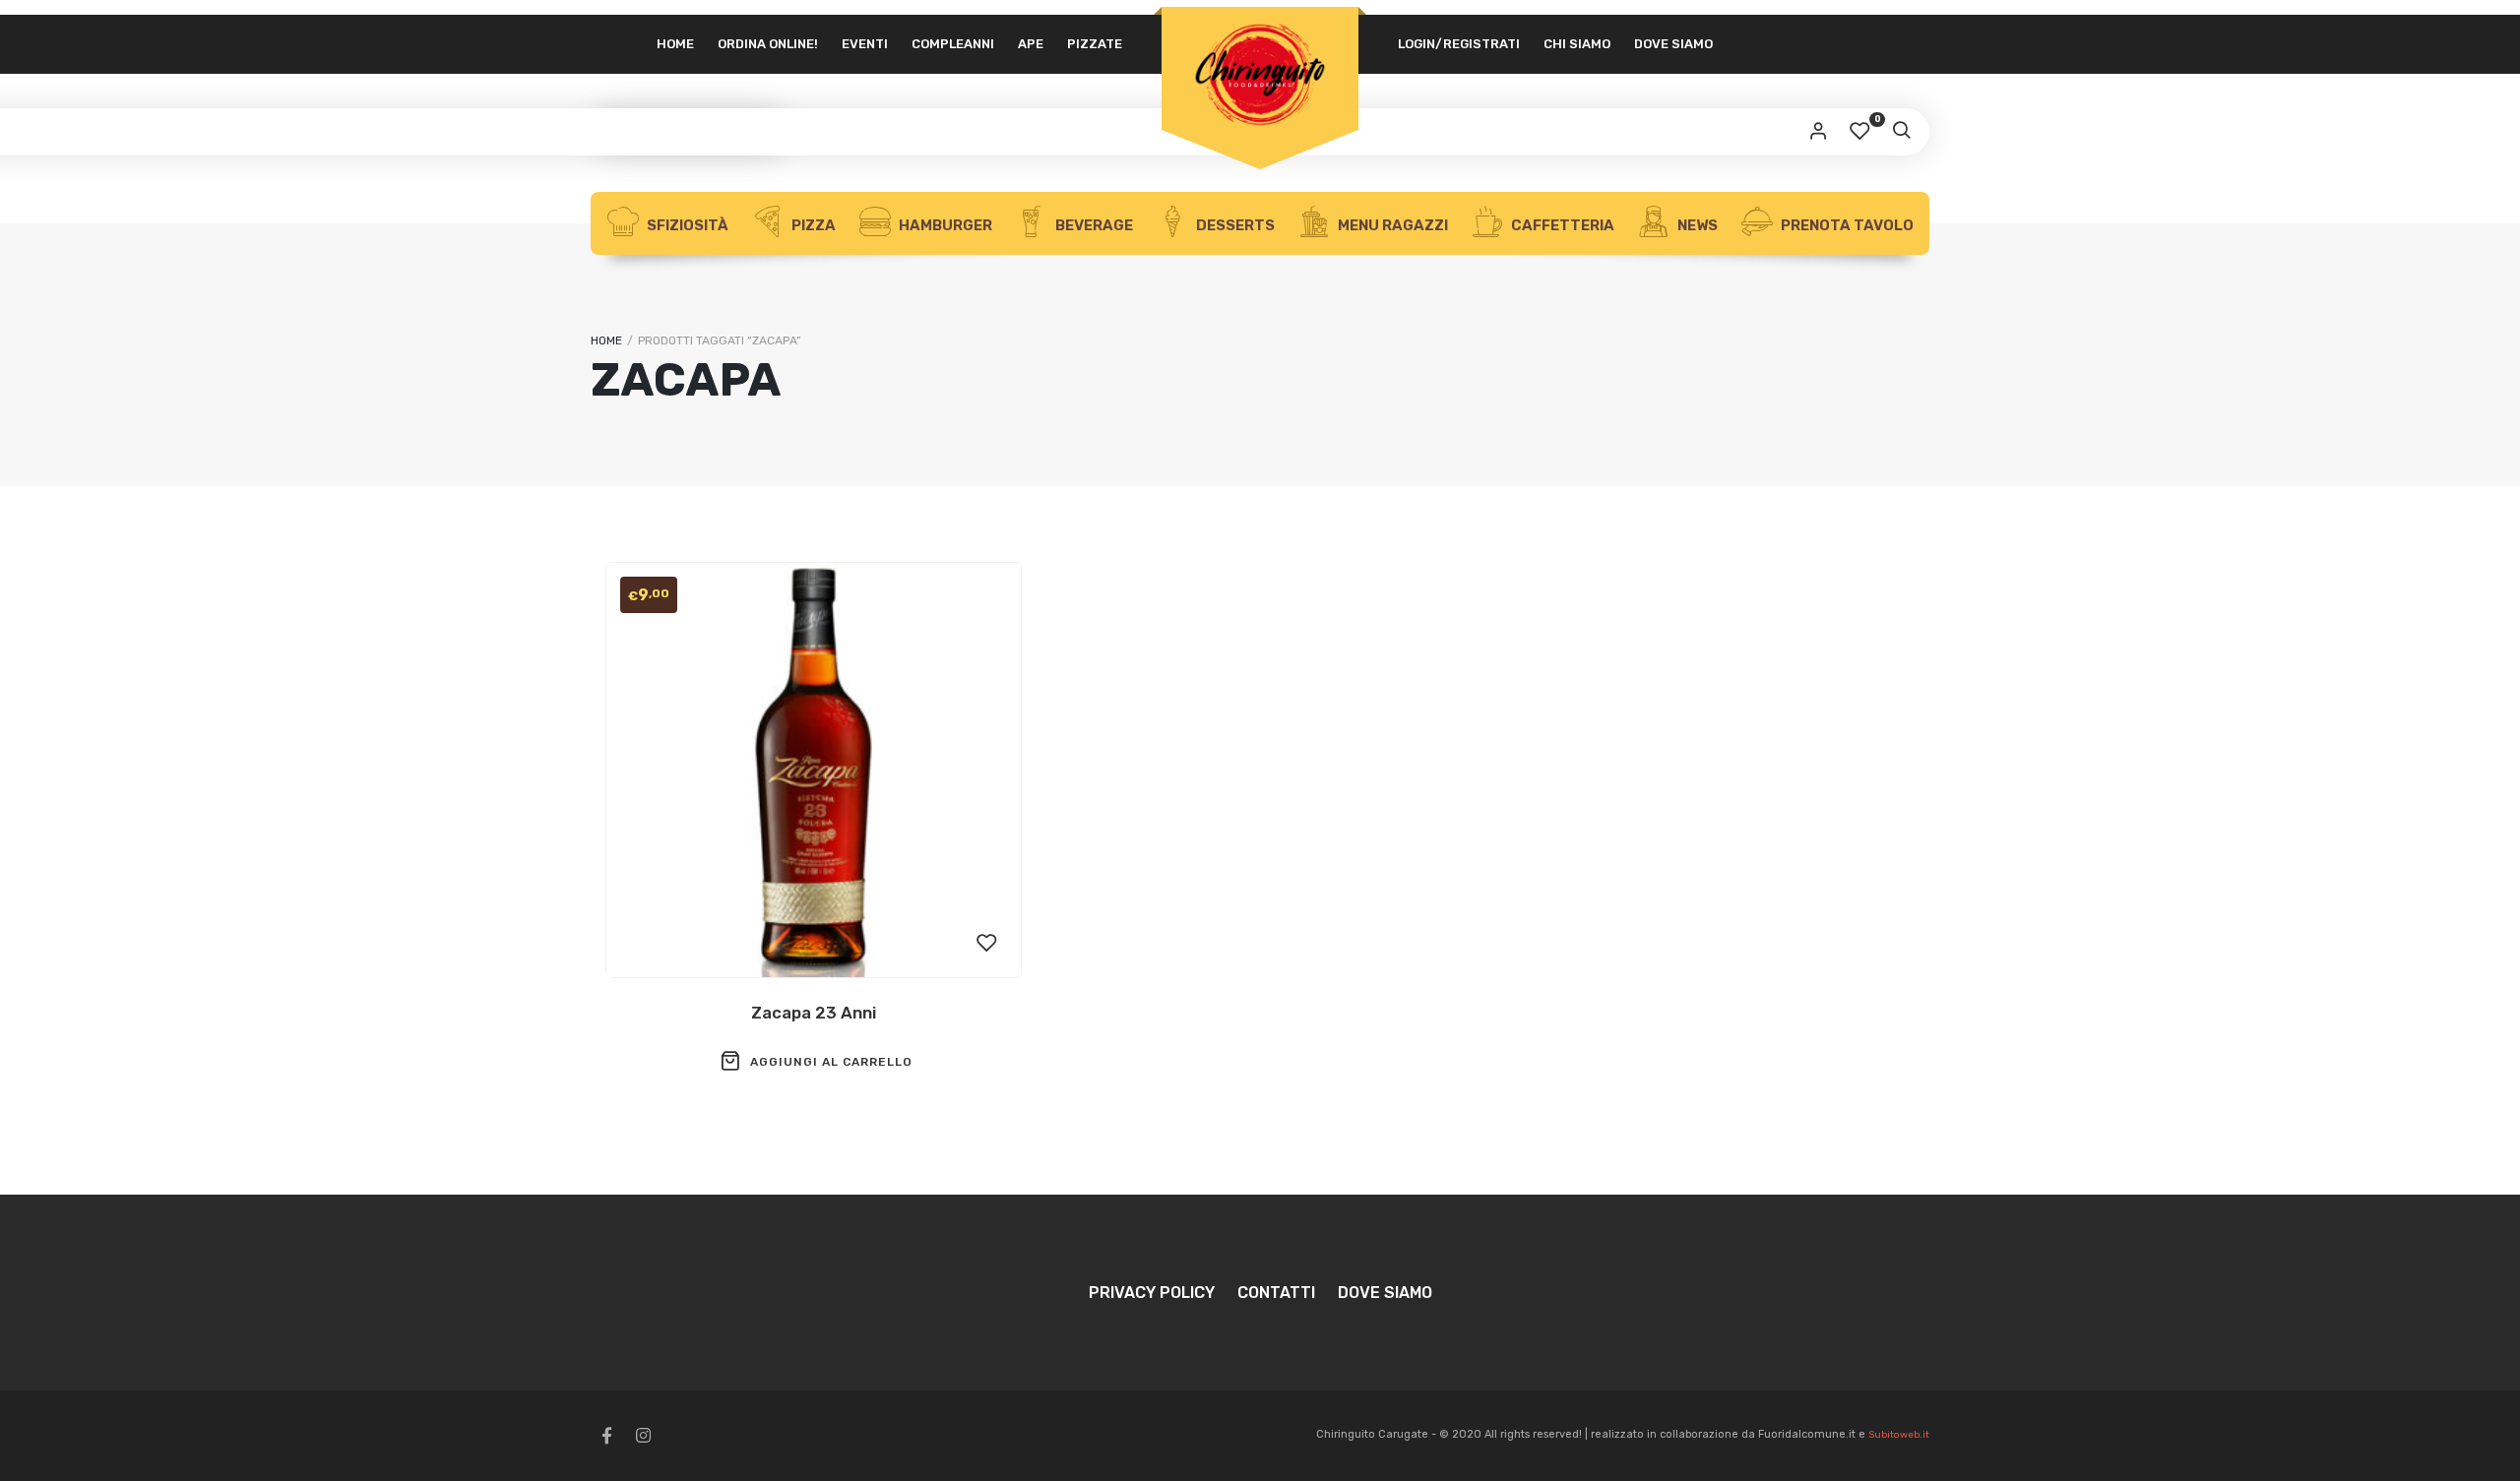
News (1696, 225)
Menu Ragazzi (1391, 225)
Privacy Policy (1152, 1293)
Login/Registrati (1459, 44)
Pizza (812, 225)
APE (1031, 44)
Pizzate (1095, 44)
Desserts (1234, 225)
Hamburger (944, 225)
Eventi (865, 44)
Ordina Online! (768, 44)
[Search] (1901, 132)
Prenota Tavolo (1846, 225)
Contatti (1276, 1293)
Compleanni (953, 44)
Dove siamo (1673, 44)
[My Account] (1818, 132)
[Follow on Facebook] (606, 1436)
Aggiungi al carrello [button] (831, 1062)
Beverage (1093, 225)
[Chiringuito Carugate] (1260, 76)
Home (675, 44)
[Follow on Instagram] (643, 1436)
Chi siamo (1577, 44)
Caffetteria (1561, 225)
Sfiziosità (686, 225)
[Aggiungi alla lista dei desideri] (987, 944)
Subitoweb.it (1899, 1435)
